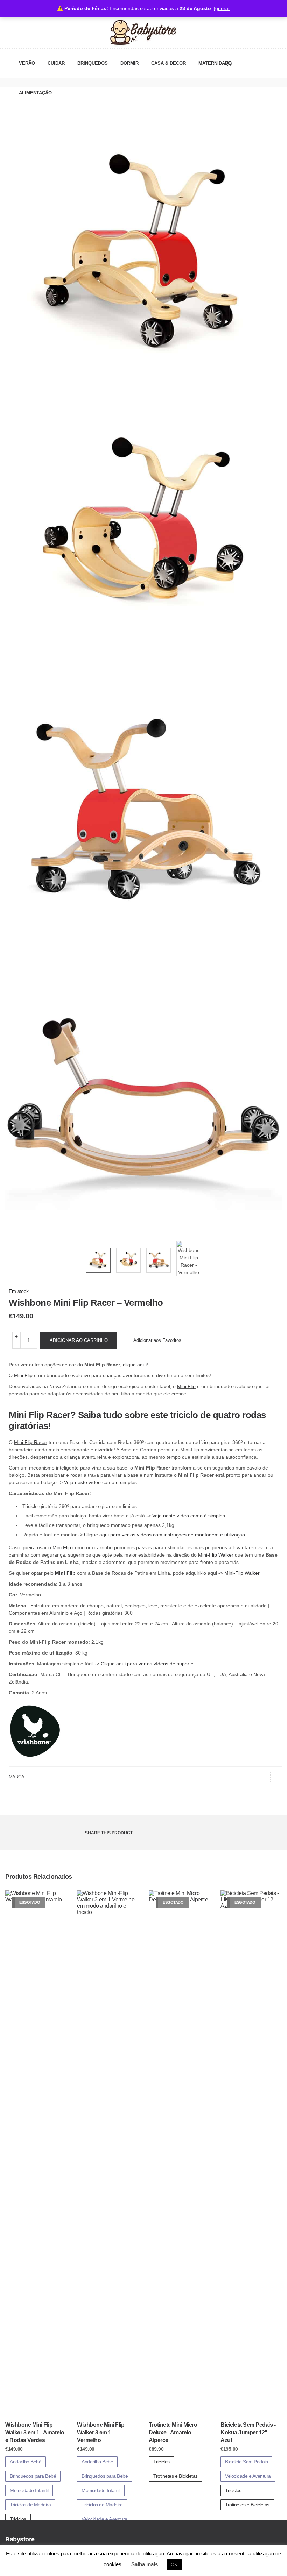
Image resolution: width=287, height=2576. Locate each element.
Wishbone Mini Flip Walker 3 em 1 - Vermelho (101, 2433)
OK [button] (174, 2565)
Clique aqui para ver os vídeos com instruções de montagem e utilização (164, 1535)
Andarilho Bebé (26, 2462)
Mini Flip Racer (31, 1442)
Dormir (129, 63)
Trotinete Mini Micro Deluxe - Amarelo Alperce (173, 2433)
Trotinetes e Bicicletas (176, 2476)
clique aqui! (135, 1365)
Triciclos (18, 2519)
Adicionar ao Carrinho (79, 1340)
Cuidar (56, 63)
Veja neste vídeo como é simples (100, 1482)
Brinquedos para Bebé (33, 2476)
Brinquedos (93, 63)
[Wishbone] (35, 1732)
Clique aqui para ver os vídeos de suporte (147, 1664)
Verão (27, 63)
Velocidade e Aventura (104, 2519)
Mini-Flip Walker (216, 1555)
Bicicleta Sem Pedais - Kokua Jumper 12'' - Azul (248, 2433)
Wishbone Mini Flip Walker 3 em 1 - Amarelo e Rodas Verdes (35, 2433)
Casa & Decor (169, 63)
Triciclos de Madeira (30, 2505)
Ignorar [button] (222, 8)
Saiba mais (145, 2564)
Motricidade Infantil (29, 2490)
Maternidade (215, 63)
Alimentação (35, 93)
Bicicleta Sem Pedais (246, 2462)
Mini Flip (23, 1375)
